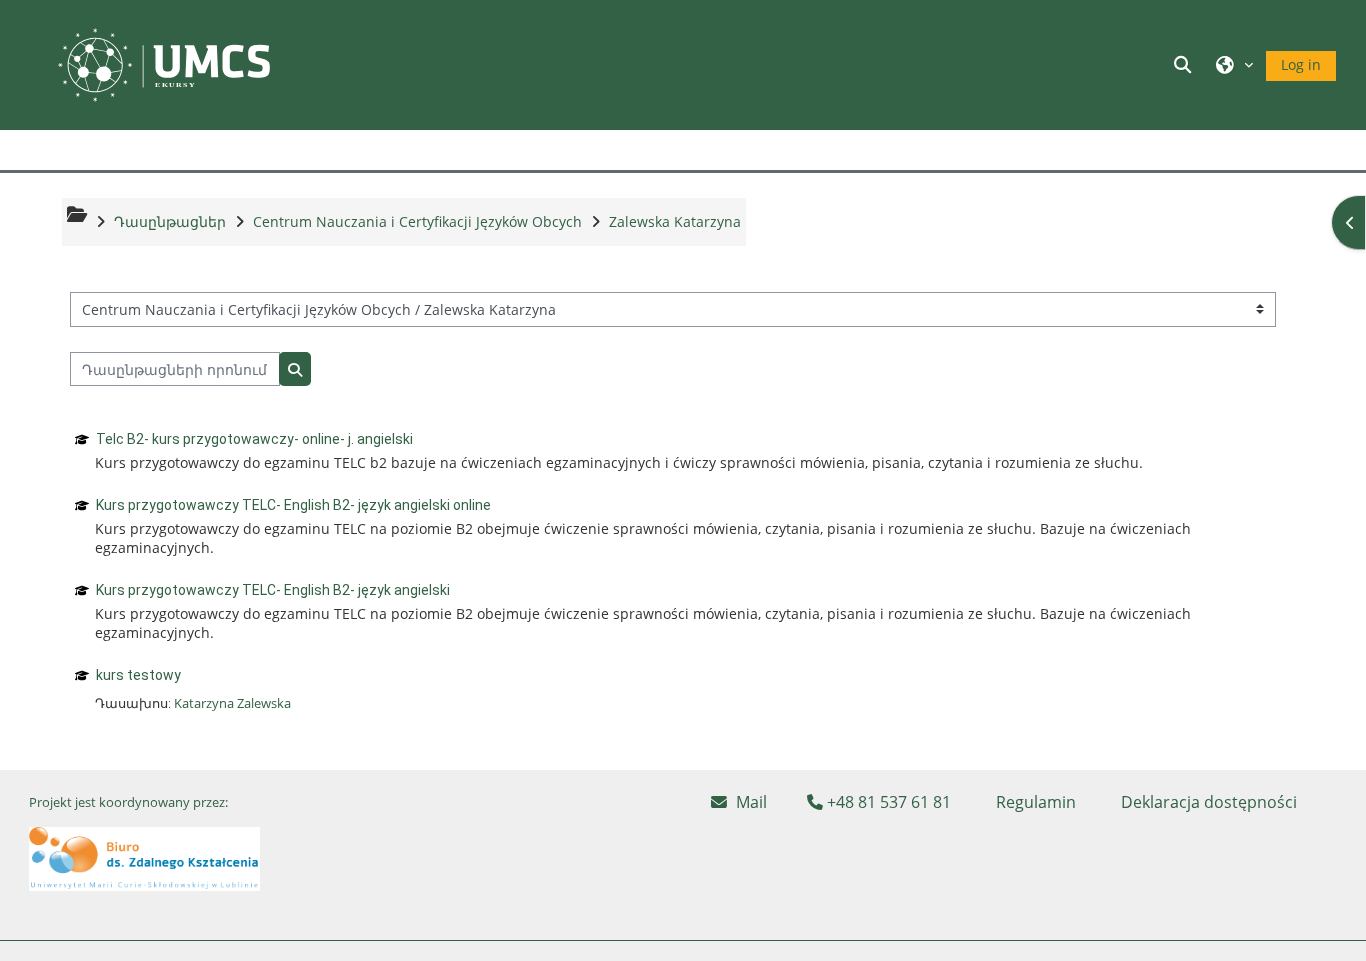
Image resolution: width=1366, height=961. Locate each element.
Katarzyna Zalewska (232, 703)
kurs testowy (138, 675)
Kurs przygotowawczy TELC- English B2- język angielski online (293, 505)
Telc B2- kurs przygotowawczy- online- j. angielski (254, 439)
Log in (1301, 64)
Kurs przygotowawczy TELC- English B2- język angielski (273, 590)
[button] (1185, 64)
